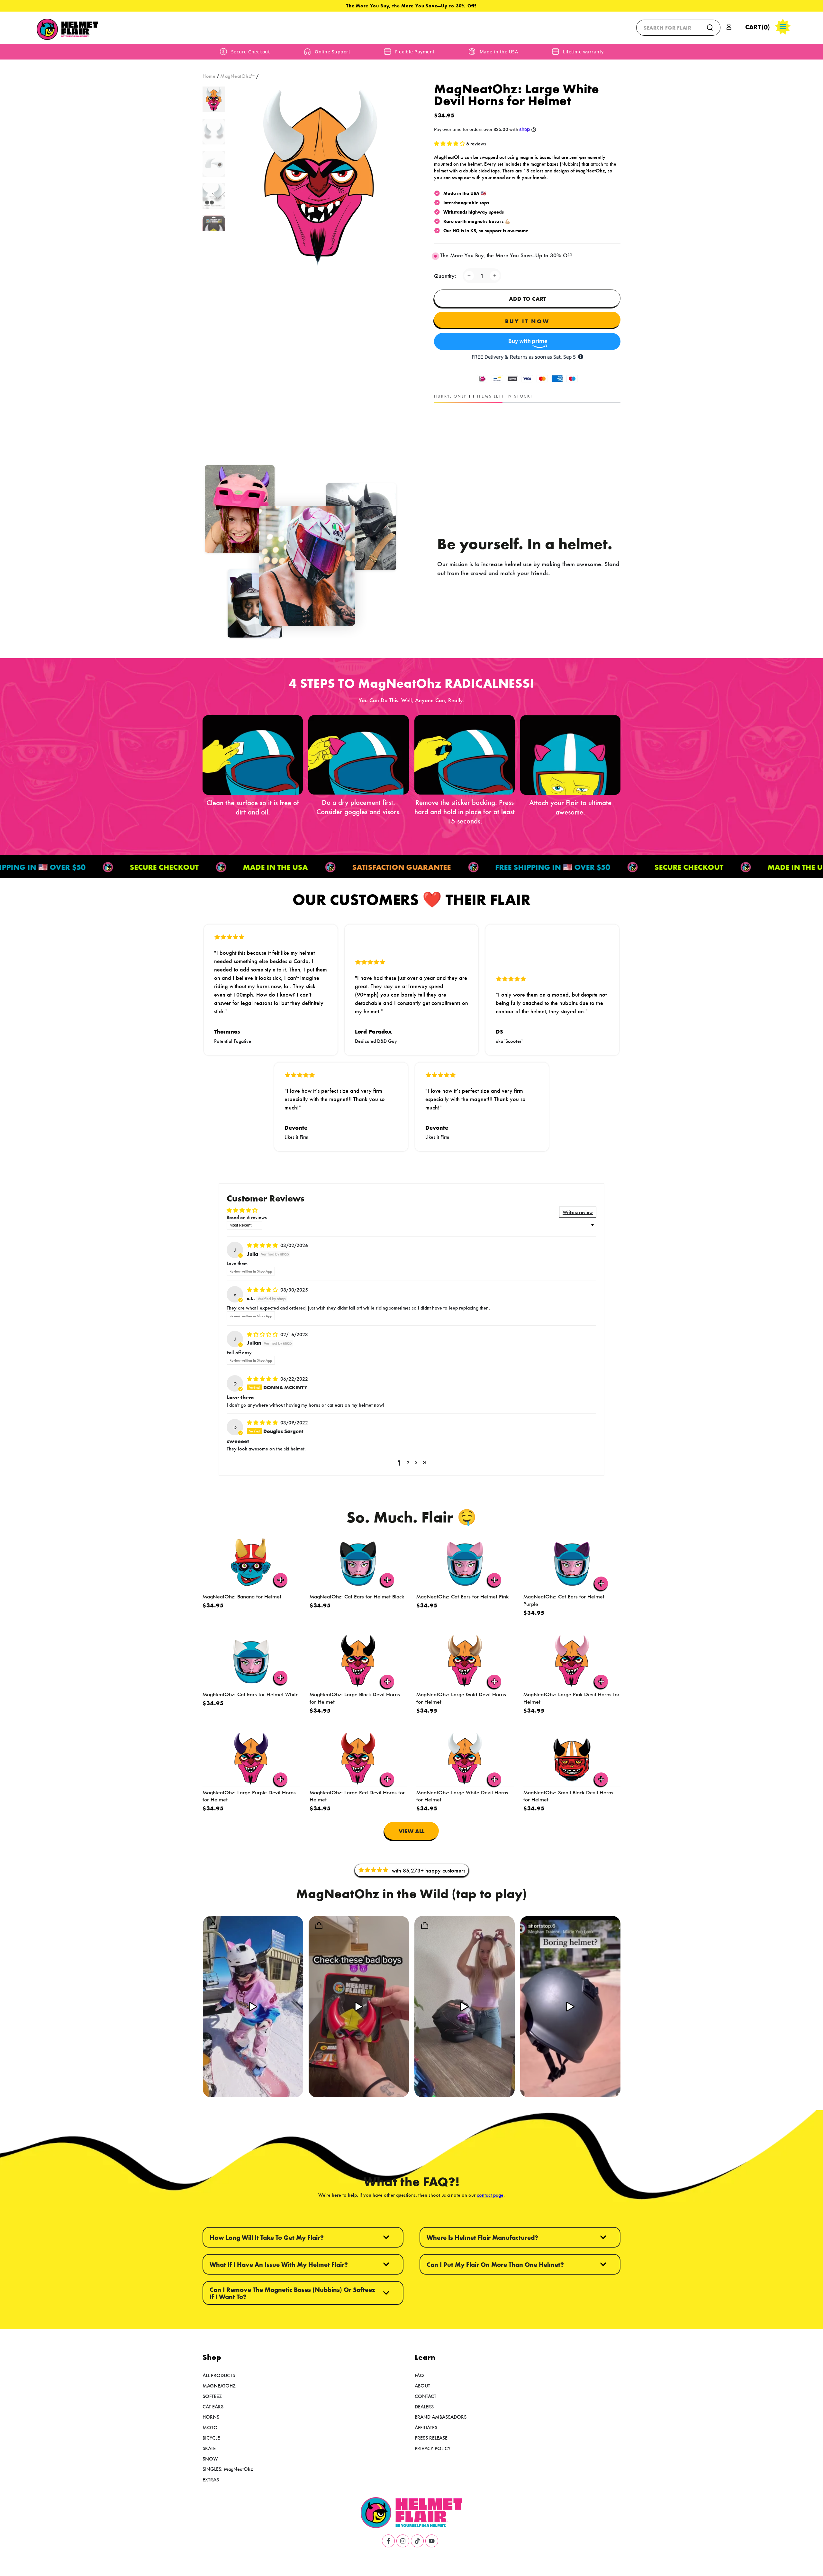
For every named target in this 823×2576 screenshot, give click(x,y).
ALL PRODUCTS (219, 2375)
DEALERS (424, 2406)
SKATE (209, 2448)
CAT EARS (213, 2406)
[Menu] (783, 27)
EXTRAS (211, 2479)
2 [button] (408, 1462)
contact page (490, 2195)
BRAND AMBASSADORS (441, 2417)
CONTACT (425, 2396)
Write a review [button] (578, 1212)
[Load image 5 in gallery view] (214, 228)
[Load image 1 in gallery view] (214, 99)
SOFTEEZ (212, 2396)
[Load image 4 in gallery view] (214, 196)
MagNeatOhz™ (238, 76)
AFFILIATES (426, 2427)
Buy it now (527, 321)
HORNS (211, 2417)
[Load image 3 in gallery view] (214, 164)
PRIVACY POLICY (433, 2448)
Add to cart (527, 299)
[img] (263, 1245)
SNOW (210, 2458)
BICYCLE (211, 2438)
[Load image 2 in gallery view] (214, 132)
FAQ (419, 2375)
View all (411, 1831)
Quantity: (445, 276)
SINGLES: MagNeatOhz (228, 2469)
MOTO (210, 2427)
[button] (678, 28)
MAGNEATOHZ (219, 2385)
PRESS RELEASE (431, 2438)
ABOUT (422, 2385)
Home (209, 76)
